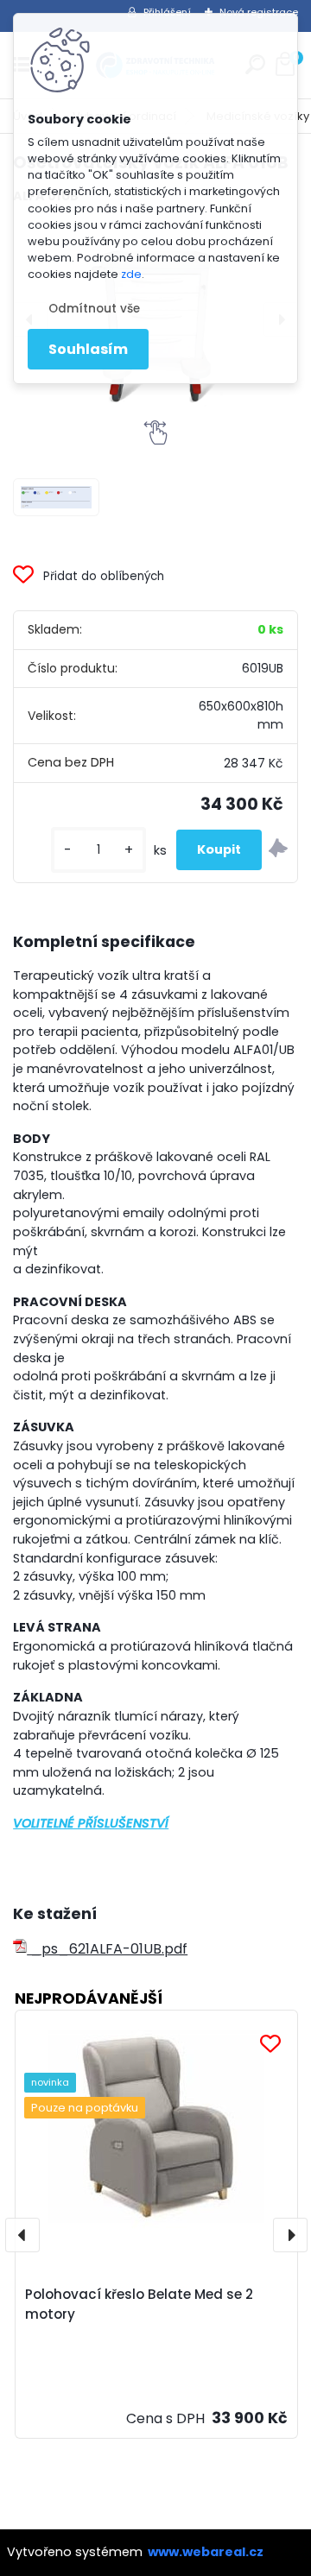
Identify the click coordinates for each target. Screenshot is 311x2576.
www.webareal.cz (206, 2552)
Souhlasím (88, 349)
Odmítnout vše (94, 309)
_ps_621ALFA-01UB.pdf (107, 1949)
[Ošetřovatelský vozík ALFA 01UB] (56, 498)
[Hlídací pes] (278, 850)
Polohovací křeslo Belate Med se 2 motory (139, 2304)
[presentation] (22, 2235)
